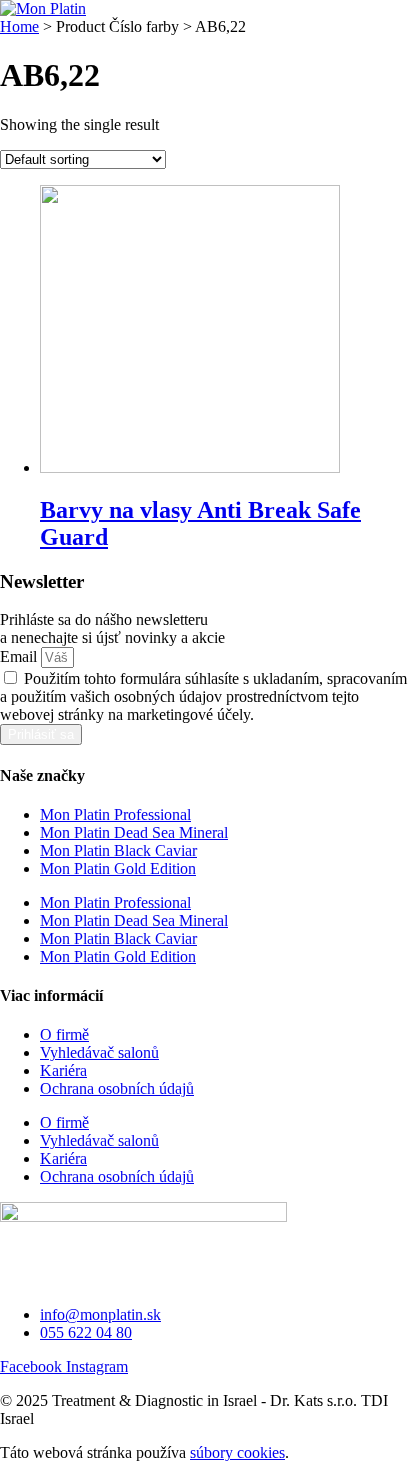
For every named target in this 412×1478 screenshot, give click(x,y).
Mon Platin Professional (115, 814)
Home (19, 26)
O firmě (64, 1034)
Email (20, 656)
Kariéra (63, 1070)
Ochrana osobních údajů (117, 1088)
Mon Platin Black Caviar (118, 850)
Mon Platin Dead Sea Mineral (134, 832)
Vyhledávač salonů (99, 1052)
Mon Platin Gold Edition (118, 868)
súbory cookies (237, 1452)
